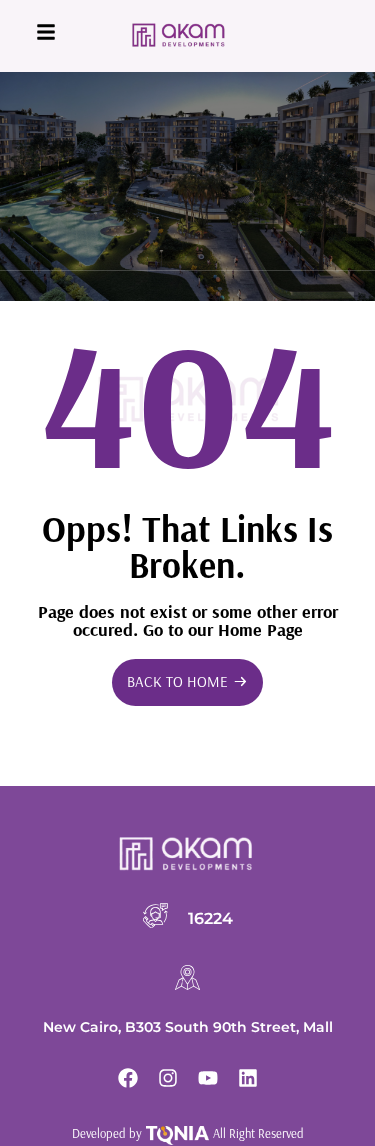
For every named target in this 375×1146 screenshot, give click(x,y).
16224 (210, 918)
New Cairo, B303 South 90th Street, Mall (188, 1027)
